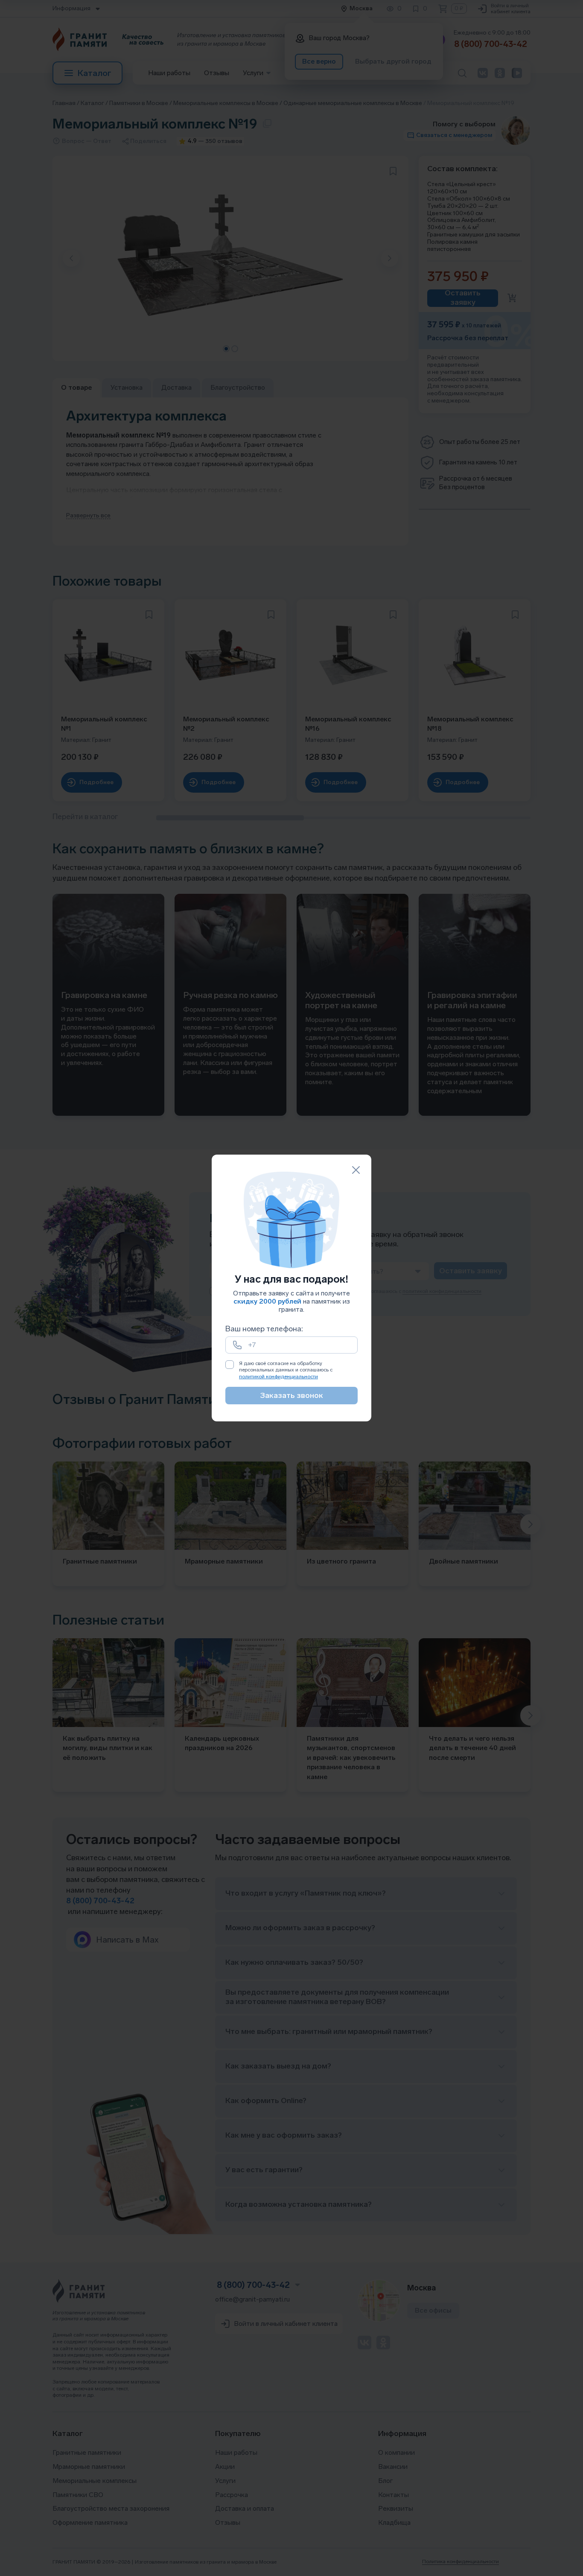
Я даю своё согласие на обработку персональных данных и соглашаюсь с (286, 1370)
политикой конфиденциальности (278, 1377)
